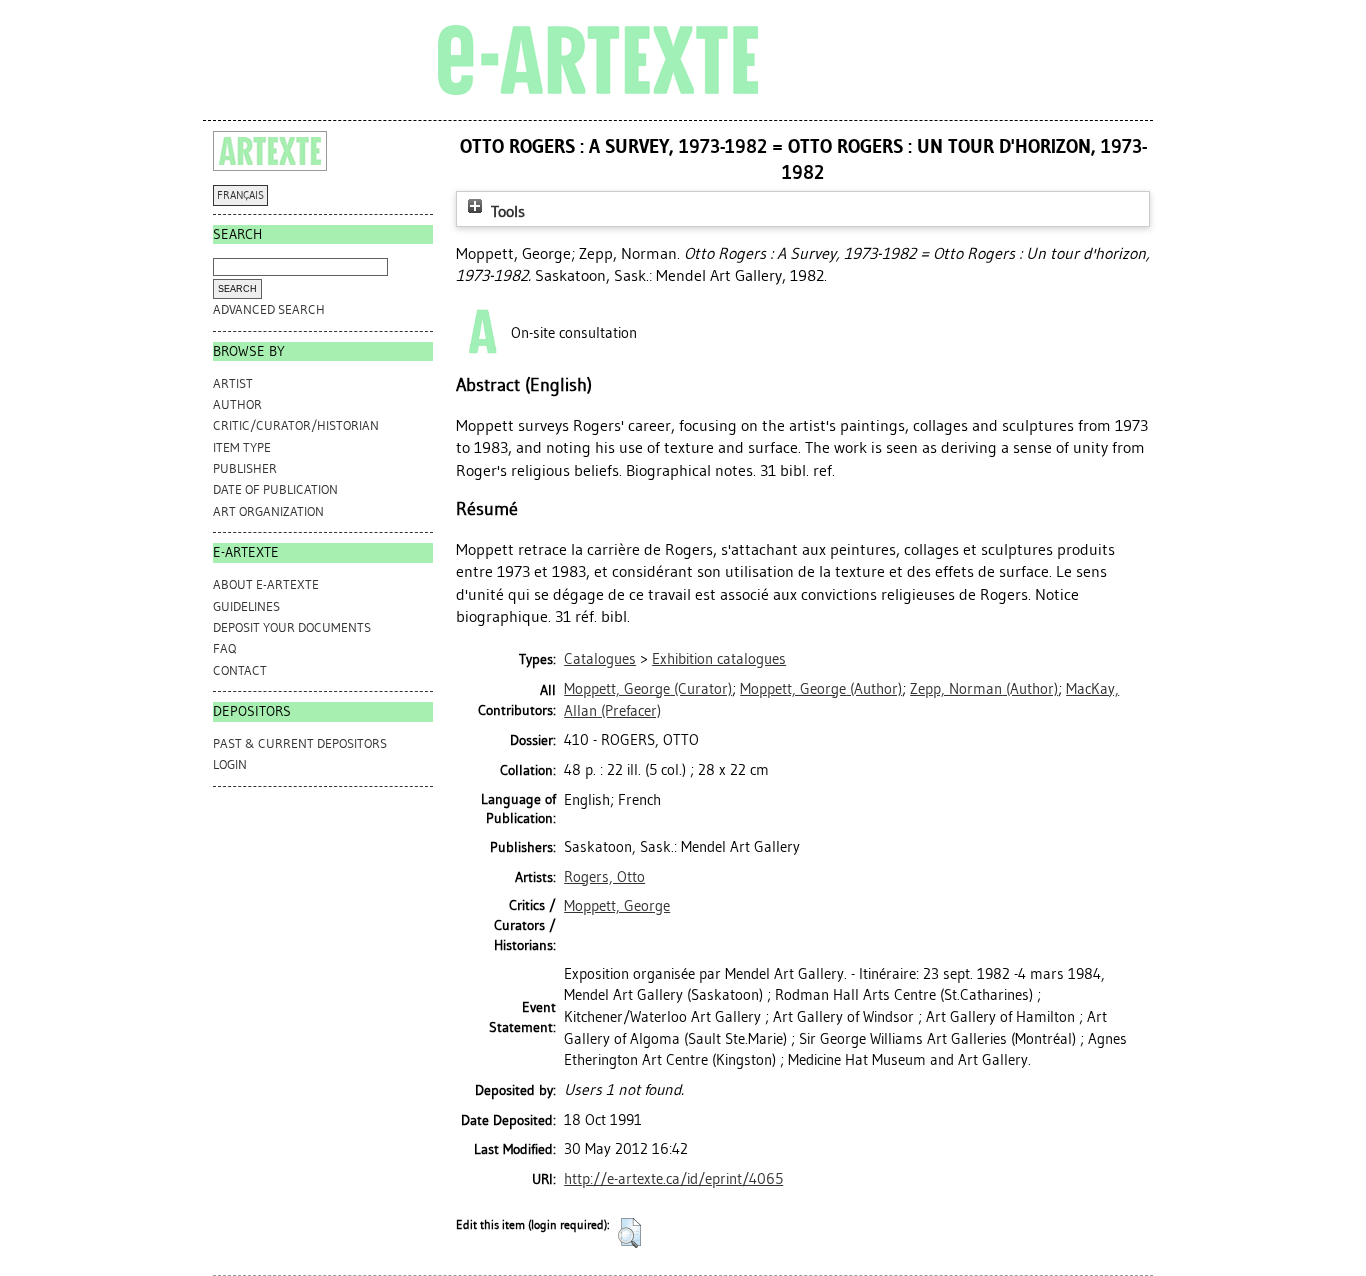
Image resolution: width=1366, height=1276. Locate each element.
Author (237, 404)
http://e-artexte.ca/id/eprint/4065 (673, 1179)
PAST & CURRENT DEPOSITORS (300, 743)
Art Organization (268, 511)
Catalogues (600, 659)
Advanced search (269, 309)
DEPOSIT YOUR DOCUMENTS (292, 627)
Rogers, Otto (604, 877)
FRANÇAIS (240, 195)
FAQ (224, 648)
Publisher (245, 468)
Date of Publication (275, 489)
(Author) (821, 689)
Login (230, 764)
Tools (506, 211)
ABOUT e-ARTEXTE (266, 584)
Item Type (242, 447)
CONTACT (240, 670)
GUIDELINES (246, 606)
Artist (233, 383)
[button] (629, 1233)
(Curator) (648, 689)
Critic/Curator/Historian (296, 425)
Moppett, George (617, 906)
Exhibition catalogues (719, 659)
